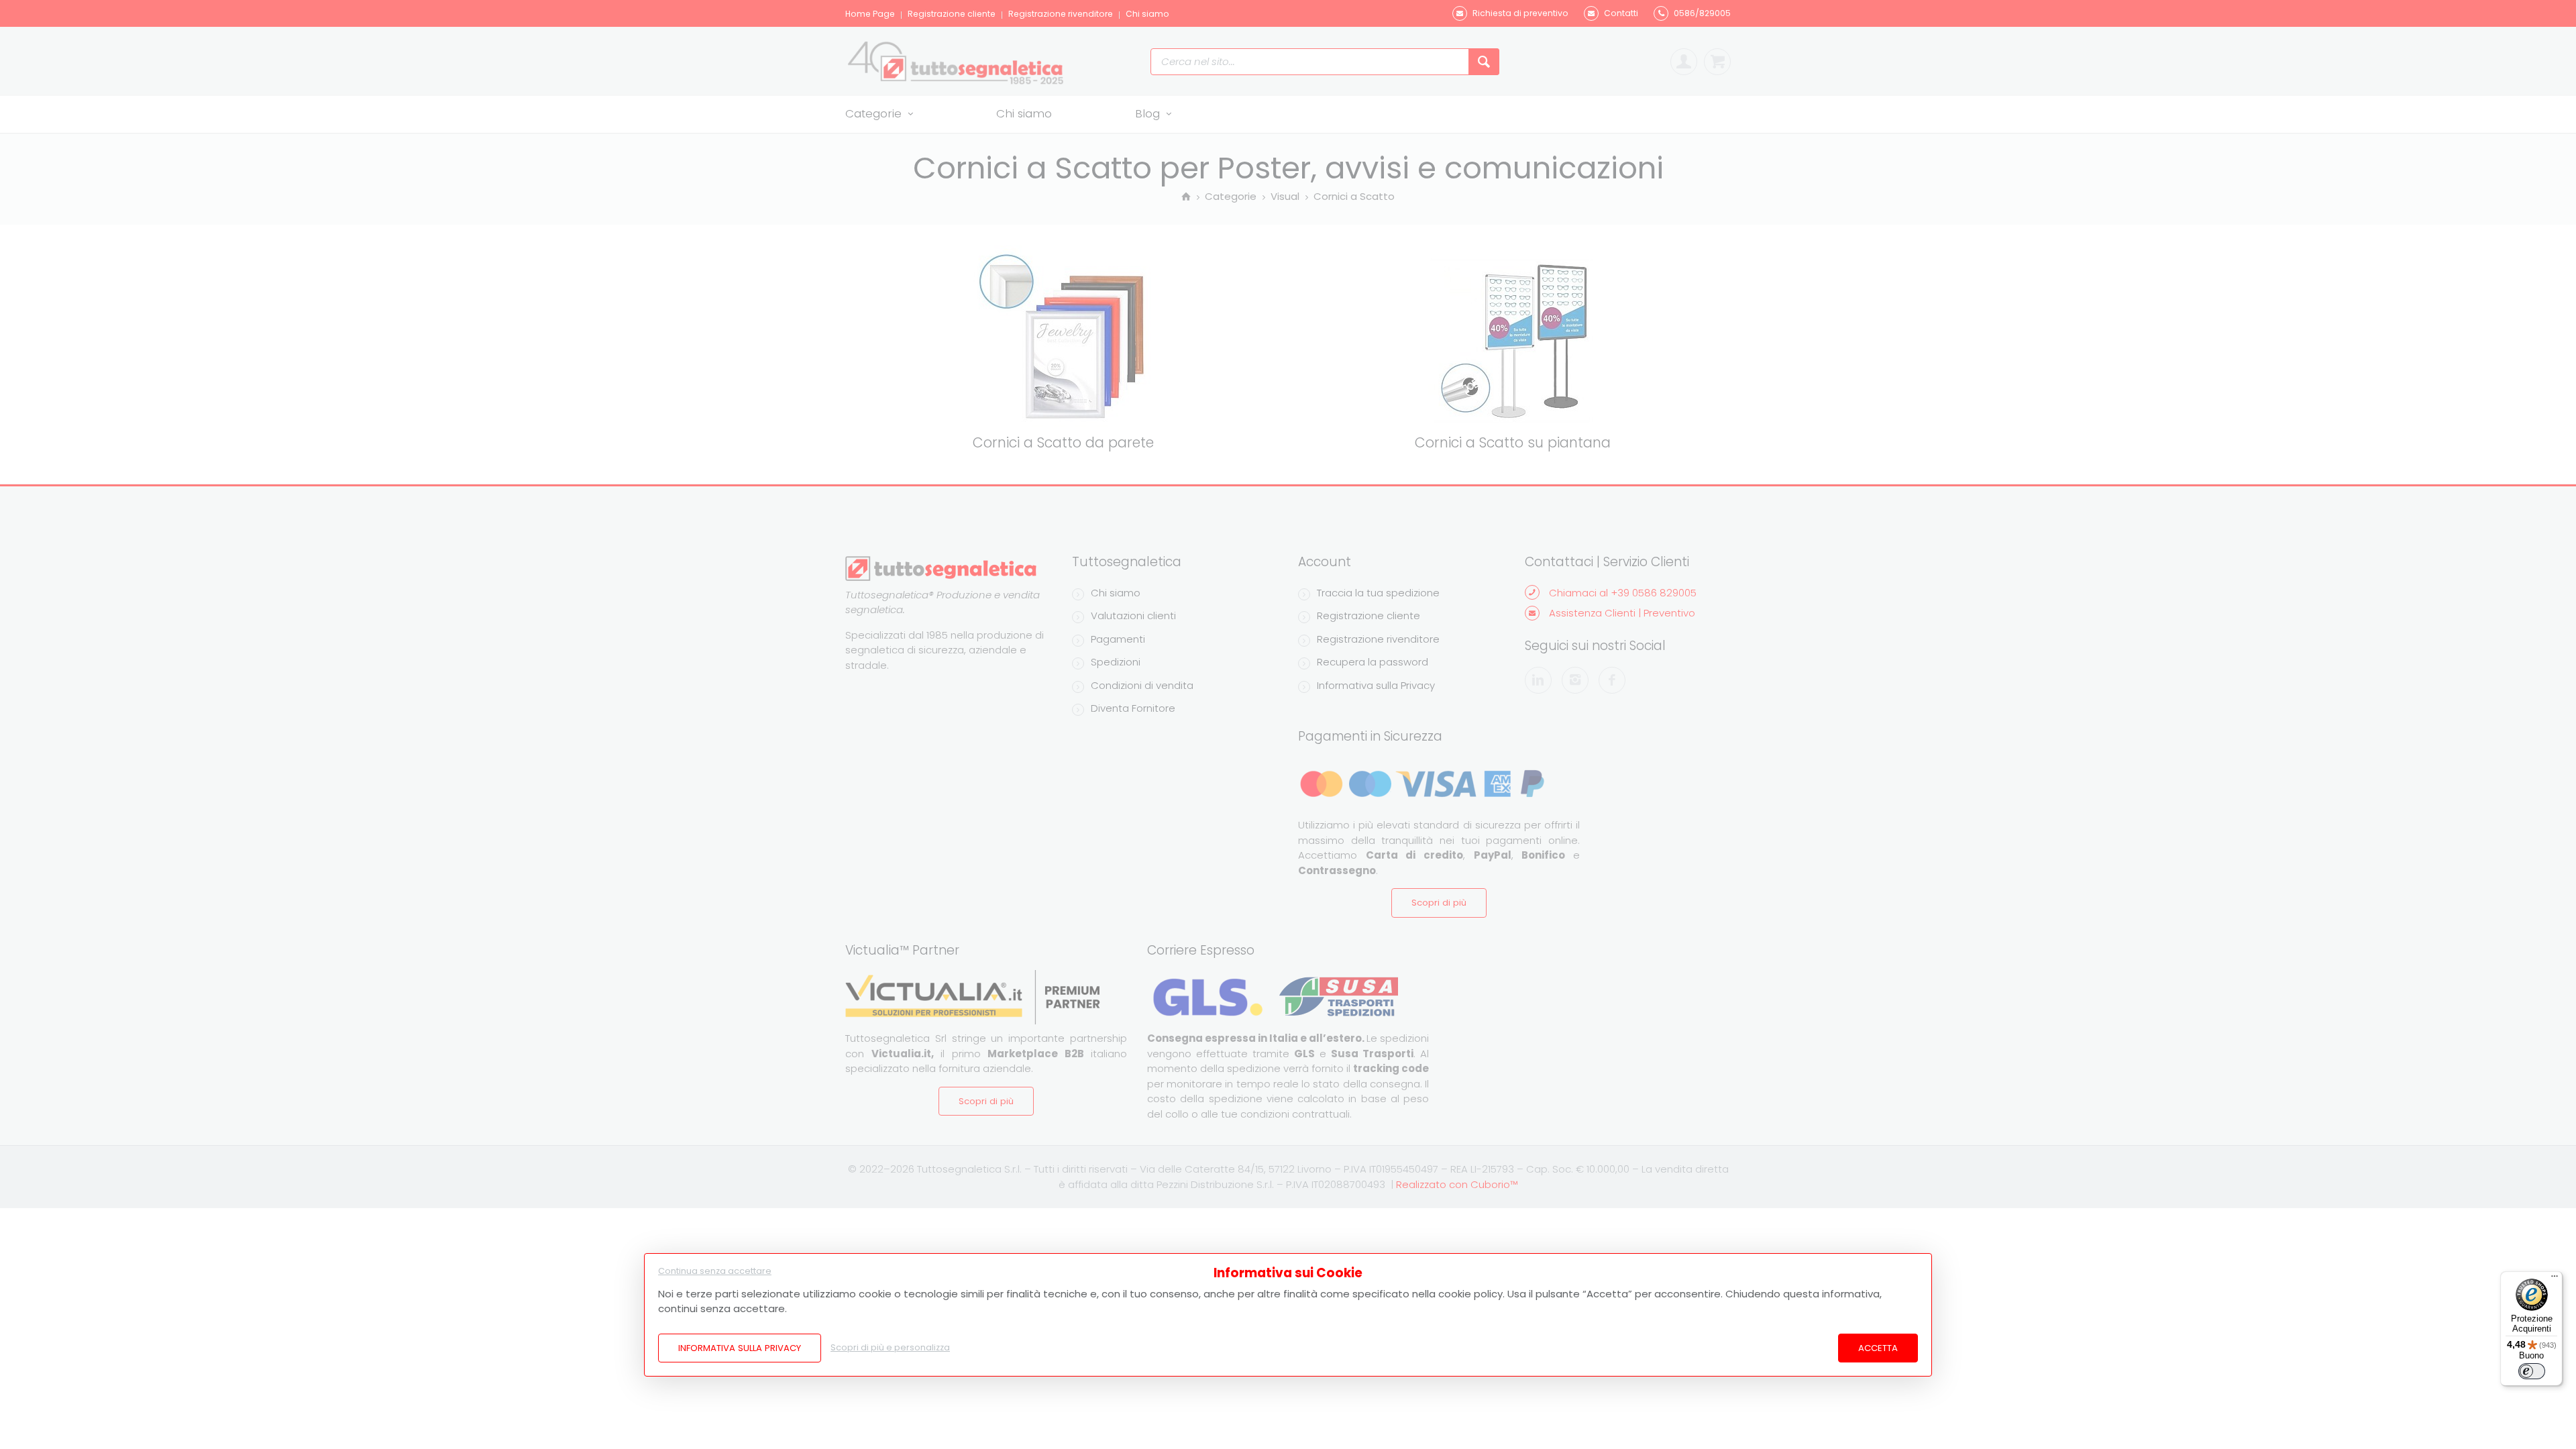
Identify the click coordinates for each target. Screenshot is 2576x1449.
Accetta (1878, 1348)
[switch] (2532, 1371)
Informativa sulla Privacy (740, 1348)
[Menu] (2555, 1279)
